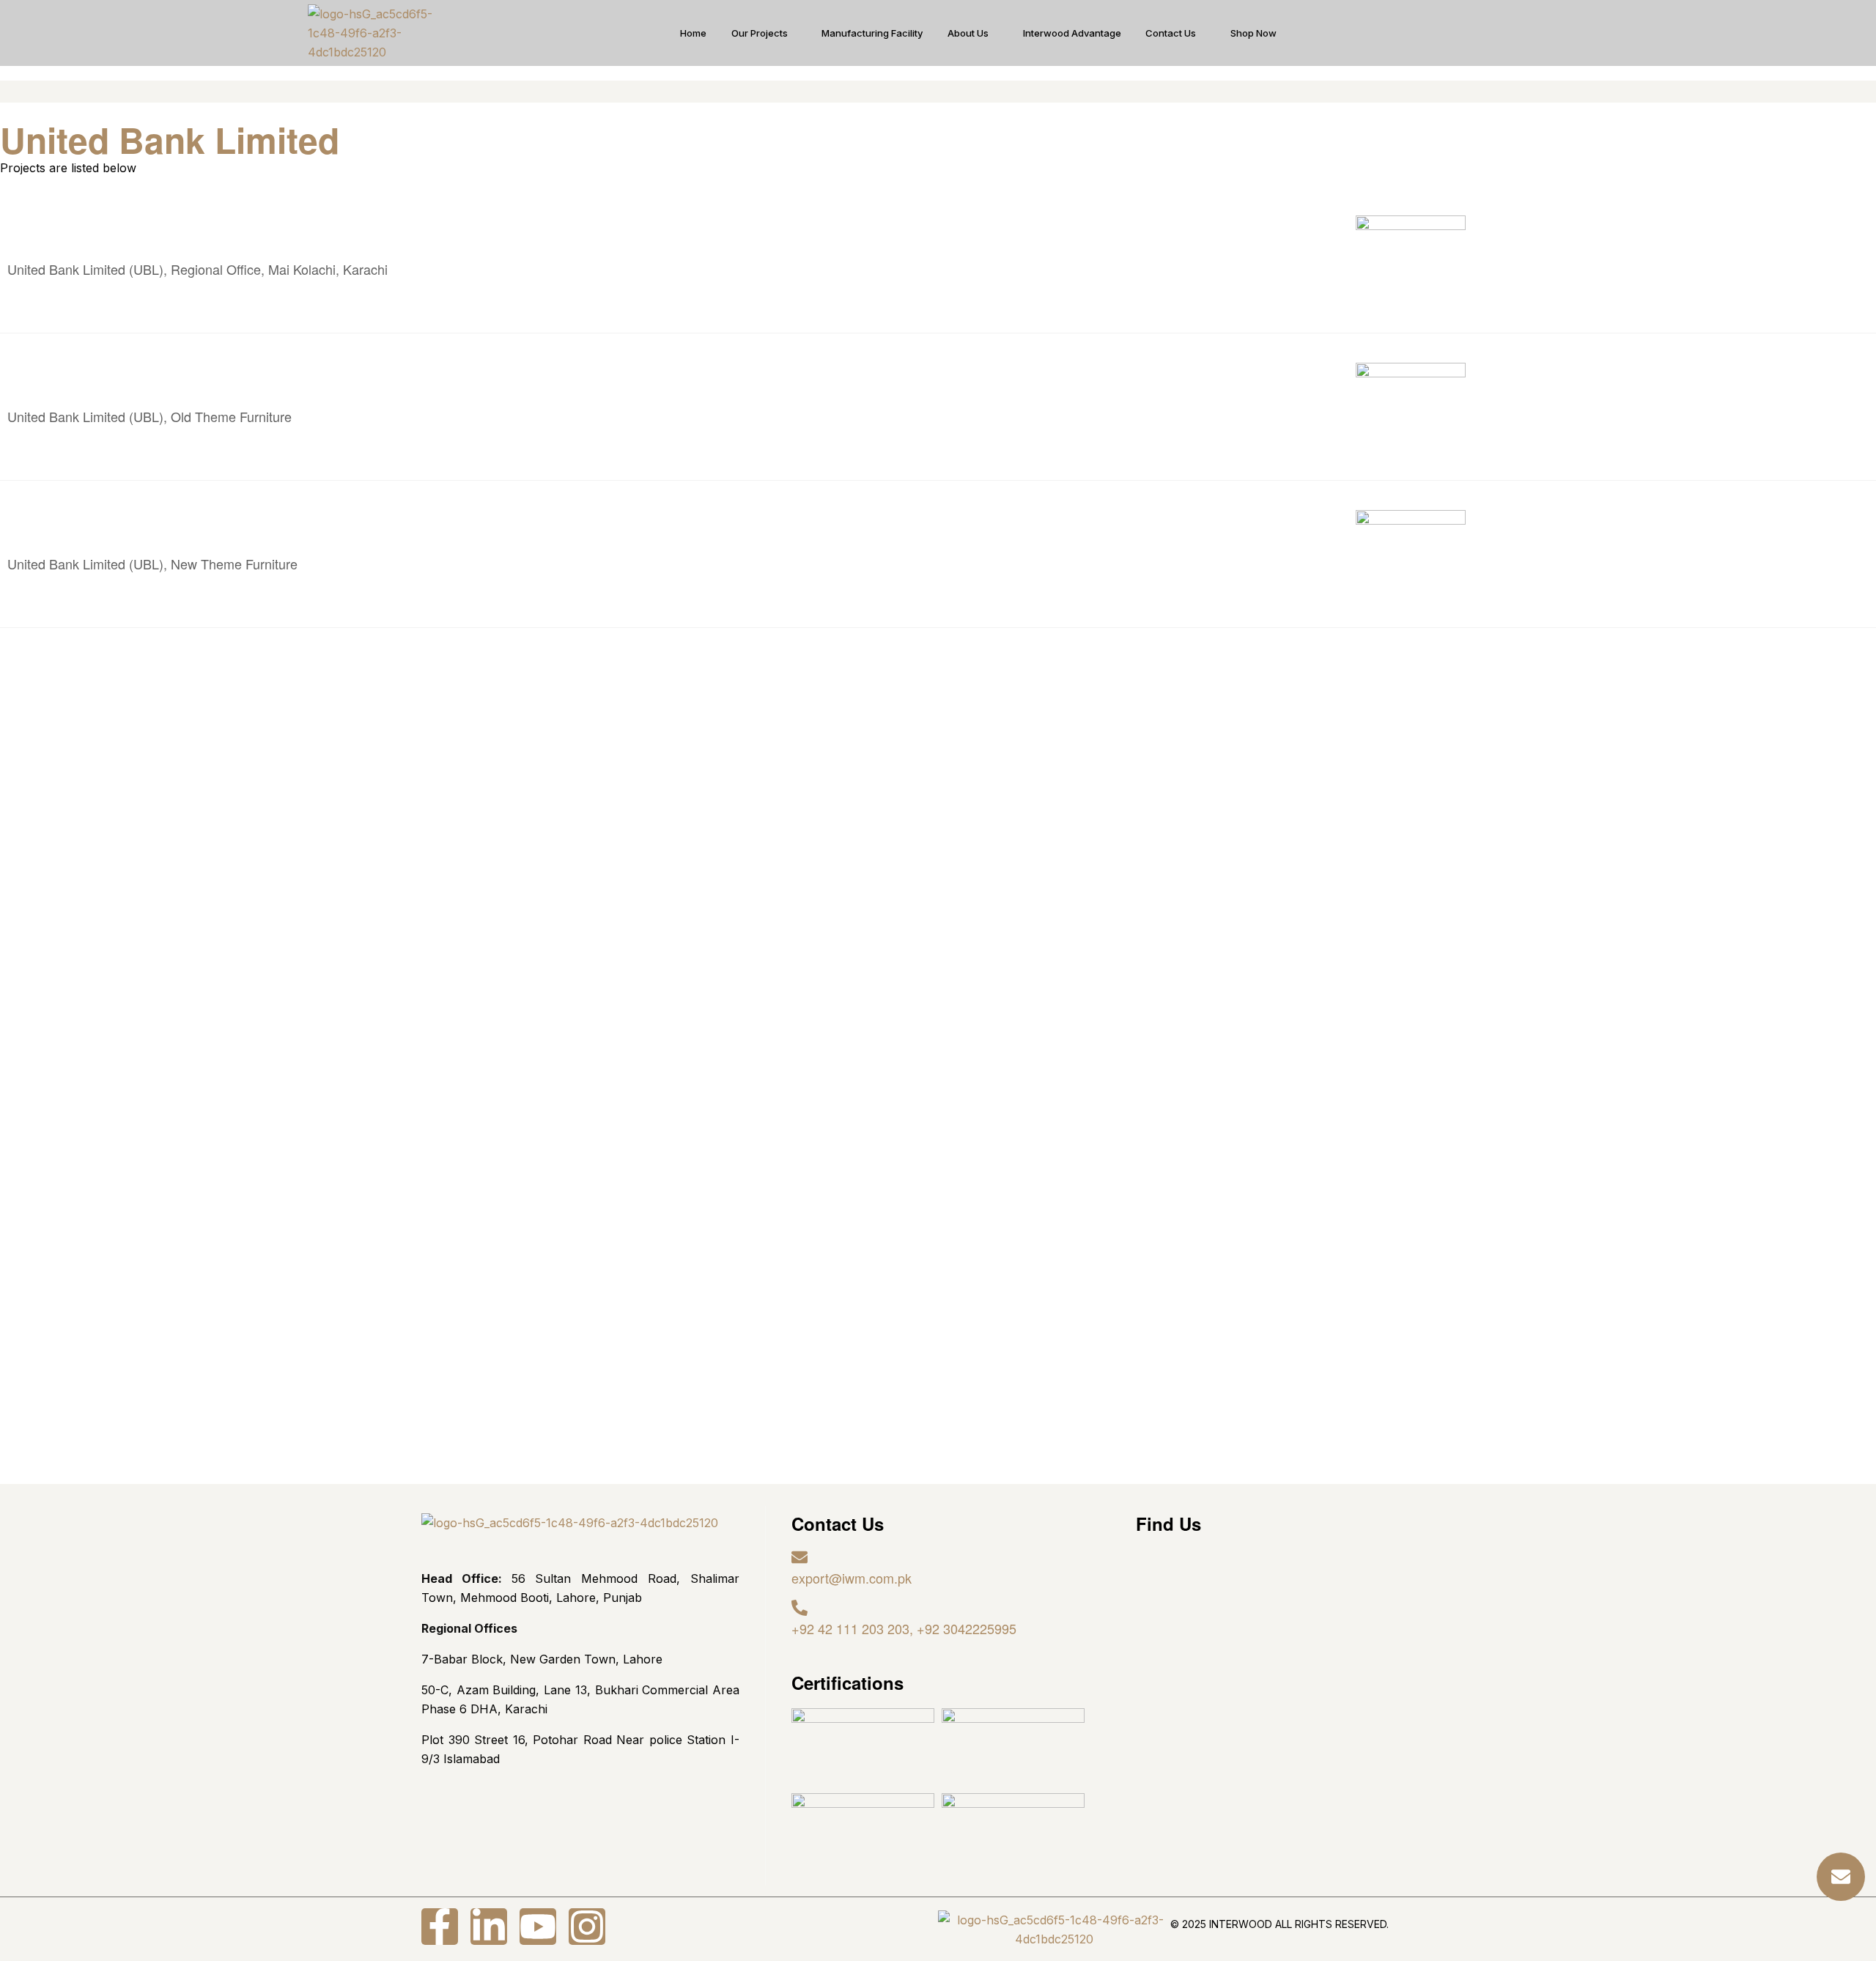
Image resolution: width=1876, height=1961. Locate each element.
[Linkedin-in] (489, 1927)
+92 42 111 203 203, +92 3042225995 (904, 1628)
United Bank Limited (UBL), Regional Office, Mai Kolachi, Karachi (197, 269)
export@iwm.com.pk (852, 1578)
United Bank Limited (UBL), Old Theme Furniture (149, 416)
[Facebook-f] (440, 1927)
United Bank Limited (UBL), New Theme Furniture (152, 564)
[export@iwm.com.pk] (799, 1557)
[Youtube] (538, 1927)
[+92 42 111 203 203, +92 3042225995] (799, 1608)
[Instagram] (587, 1927)
